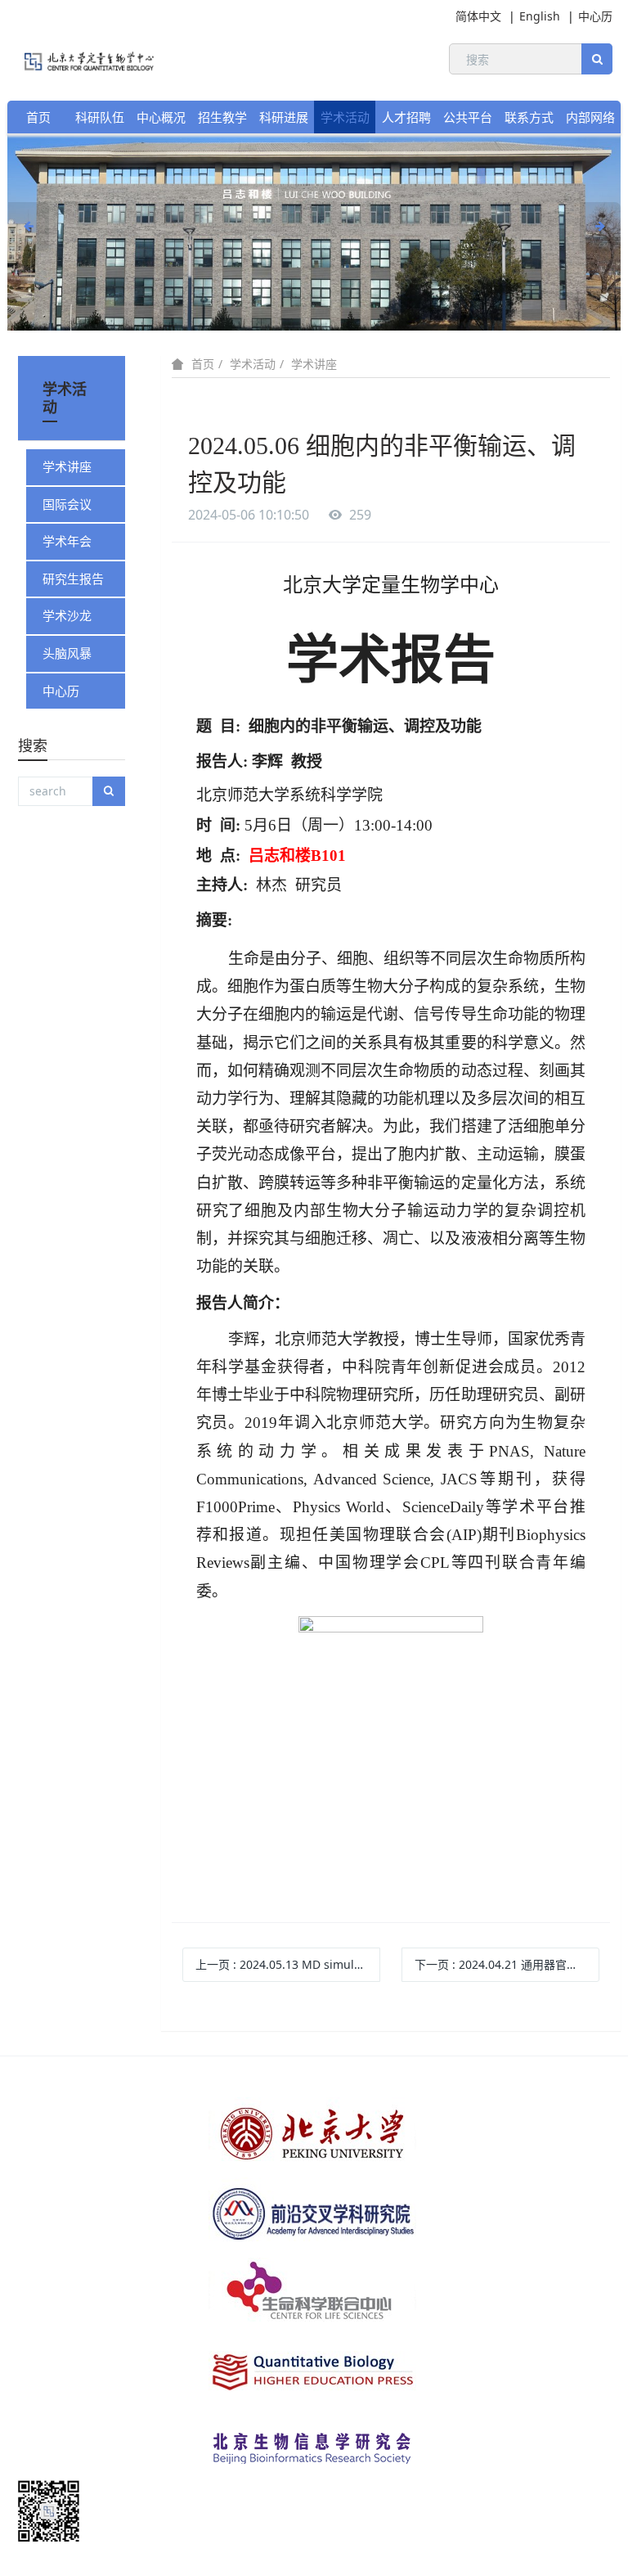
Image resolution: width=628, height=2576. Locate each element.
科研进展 (284, 117)
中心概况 (161, 117)
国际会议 (67, 504)
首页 (38, 117)
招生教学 (222, 117)
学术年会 (67, 541)
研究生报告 (73, 579)
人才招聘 (406, 117)
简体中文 (478, 16)
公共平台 (468, 117)
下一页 (507, 1964)
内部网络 (590, 117)
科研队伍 (100, 117)
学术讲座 (314, 364)
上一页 (288, 1964)
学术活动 (345, 117)
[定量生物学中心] (81, 59)
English (540, 16)
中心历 (595, 16)
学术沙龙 (67, 615)
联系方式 (529, 117)
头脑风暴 (67, 653)
